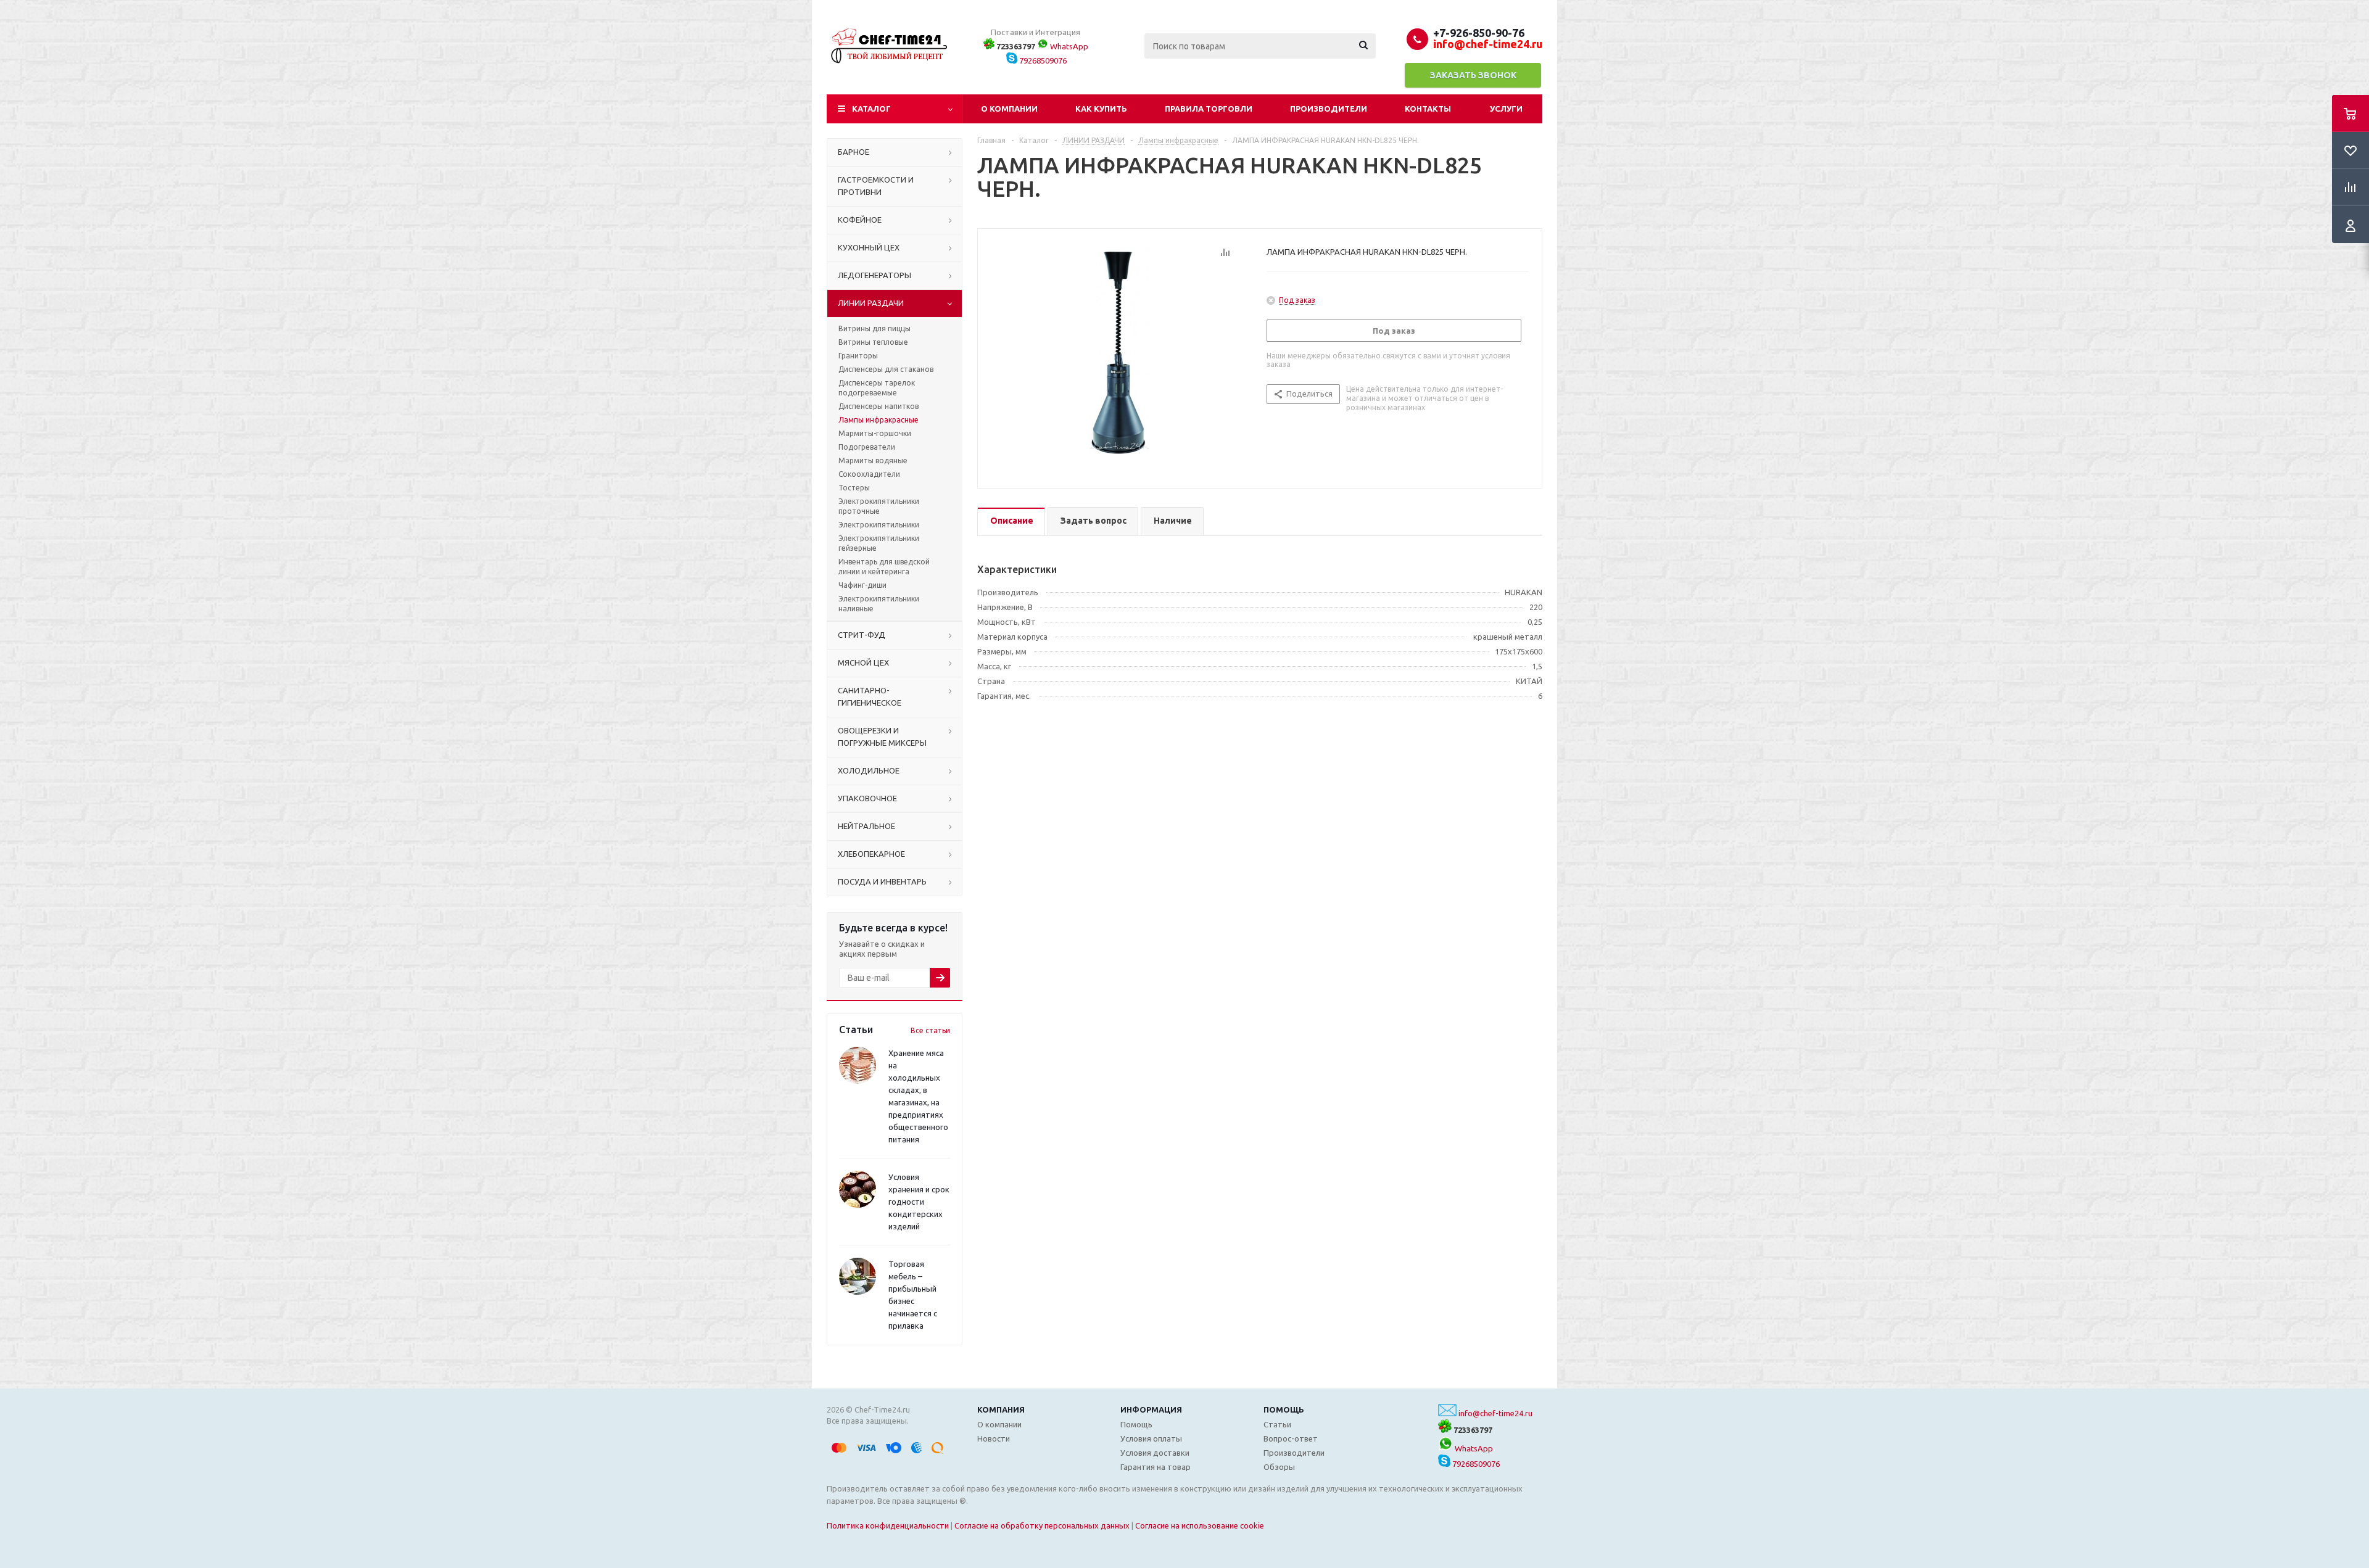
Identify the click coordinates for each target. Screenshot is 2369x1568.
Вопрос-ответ (1291, 1438)
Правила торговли (1209, 109)
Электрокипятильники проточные (879, 506)
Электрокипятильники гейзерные (879, 543)
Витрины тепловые (873, 342)
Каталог (871, 109)
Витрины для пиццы (874, 328)
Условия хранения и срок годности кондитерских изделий (919, 1202)
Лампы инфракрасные (879, 420)
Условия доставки (1155, 1453)
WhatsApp (1068, 46)
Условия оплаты (1151, 1438)
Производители (1329, 109)
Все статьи (930, 1030)
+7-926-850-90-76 (1479, 33)
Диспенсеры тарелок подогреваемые (877, 388)
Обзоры (1279, 1467)
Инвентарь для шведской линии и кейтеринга (884, 567)
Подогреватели (867, 447)
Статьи (1277, 1424)
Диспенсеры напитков (879, 406)
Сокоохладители (869, 474)
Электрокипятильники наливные (879, 604)
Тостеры (854, 488)
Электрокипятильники (879, 525)
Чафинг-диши (862, 585)
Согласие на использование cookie (1200, 1525)
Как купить (1101, 109)
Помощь (1284, 1409)
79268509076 (1042, 60)
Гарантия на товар (1156, 1467)
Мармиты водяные (873, 460)
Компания (1001, 1409)
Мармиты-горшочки (875, 433)
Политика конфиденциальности (888, 1525)
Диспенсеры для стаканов (886, 369)
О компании (1009, 109)
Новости (994, 1438)
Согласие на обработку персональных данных (1042, 1525)
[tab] (1011, 522)
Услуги (1506, 109)
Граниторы (858, 356)
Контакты (1428, 109)
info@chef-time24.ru (1495, 1413)
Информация (1151, 1409)
